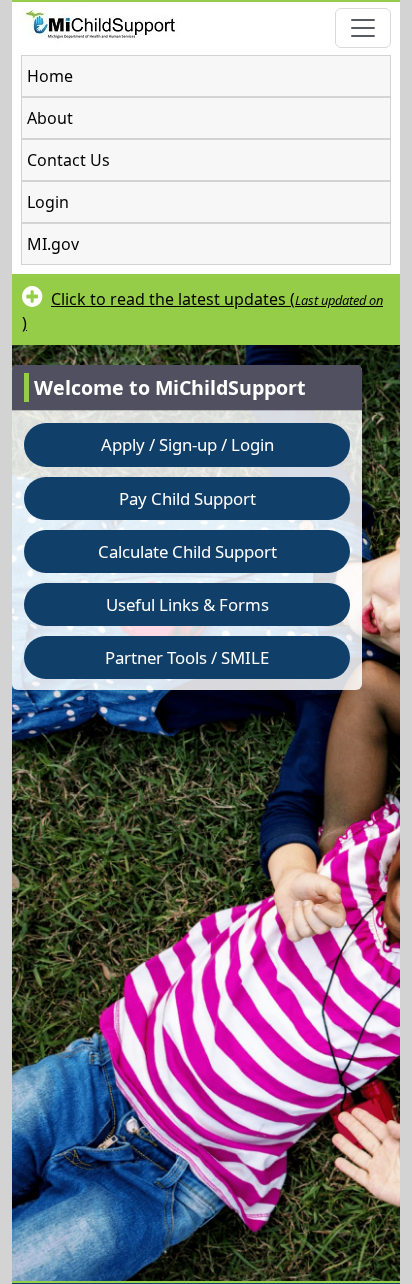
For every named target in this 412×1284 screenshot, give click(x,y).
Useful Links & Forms (187, 604)
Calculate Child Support (187, 551)
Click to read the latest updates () (202, 311)
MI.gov (53, 244)
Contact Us (68, 160)
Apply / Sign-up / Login (187, 444)
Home (50, 76)
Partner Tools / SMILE (187, 657)
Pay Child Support (187, 498)
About (50, 118)
